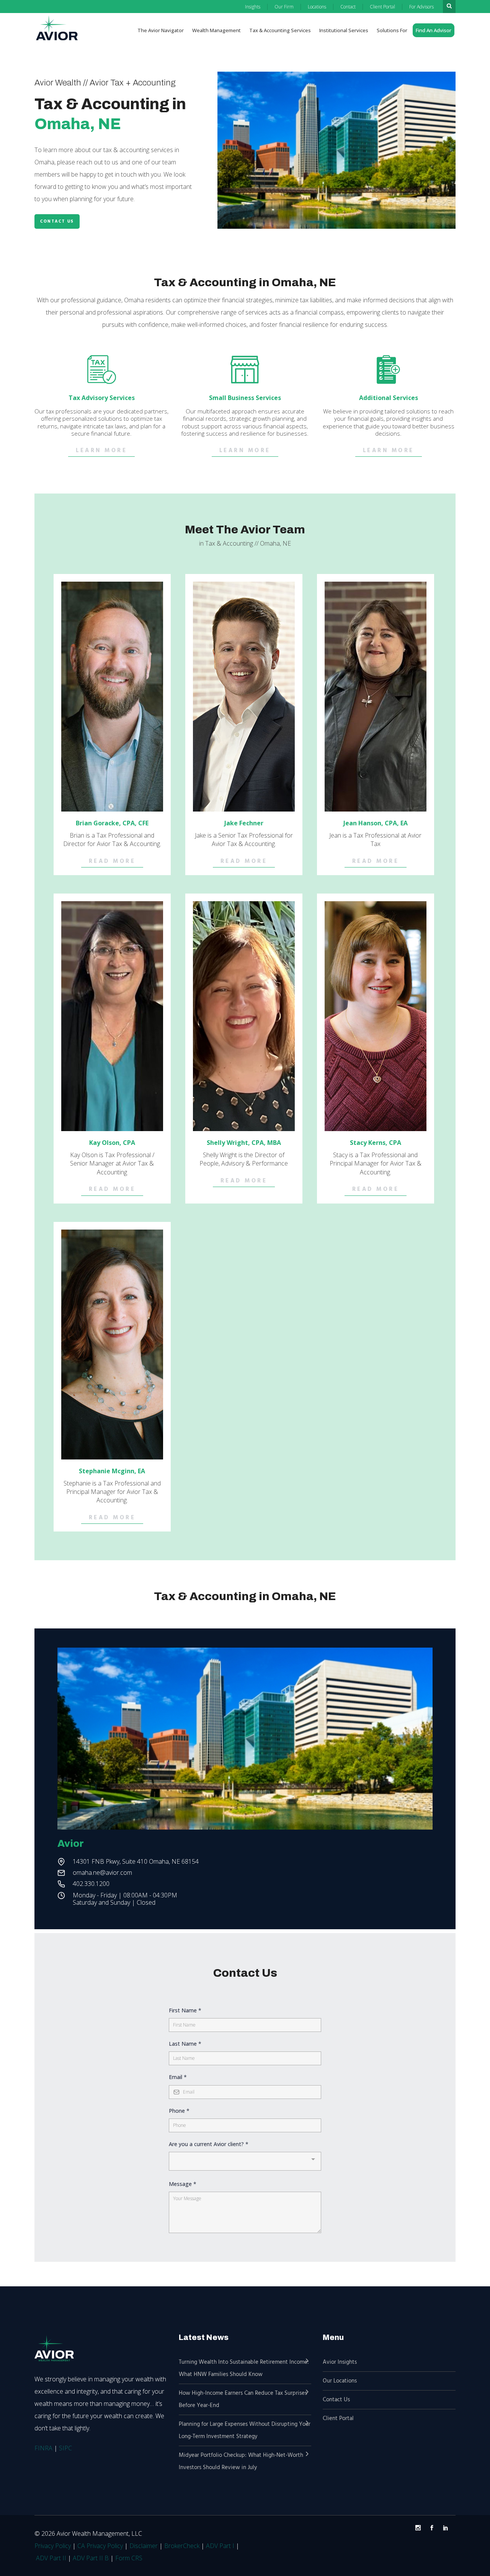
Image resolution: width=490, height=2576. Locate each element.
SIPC (65, 2448)
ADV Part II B (91, 2558)
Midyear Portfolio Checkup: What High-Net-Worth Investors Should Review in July (241, 2461)
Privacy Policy (53, 2546)
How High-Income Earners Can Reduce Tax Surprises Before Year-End (243, 2399)
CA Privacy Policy (100, 2546)
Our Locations (340, 2381)
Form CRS (129, 2558)
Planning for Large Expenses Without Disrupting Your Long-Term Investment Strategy (245, 2430)
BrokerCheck (182, 2546)
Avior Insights (340, 2362)
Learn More (101, 451)
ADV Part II (51, 2558)
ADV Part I (220, 2546)
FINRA (43, 2448)
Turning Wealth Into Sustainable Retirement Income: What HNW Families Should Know (244, 2368)
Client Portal (338, 2419)
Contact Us (57, 221)
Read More (112, 862)
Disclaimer (144, 2546)
